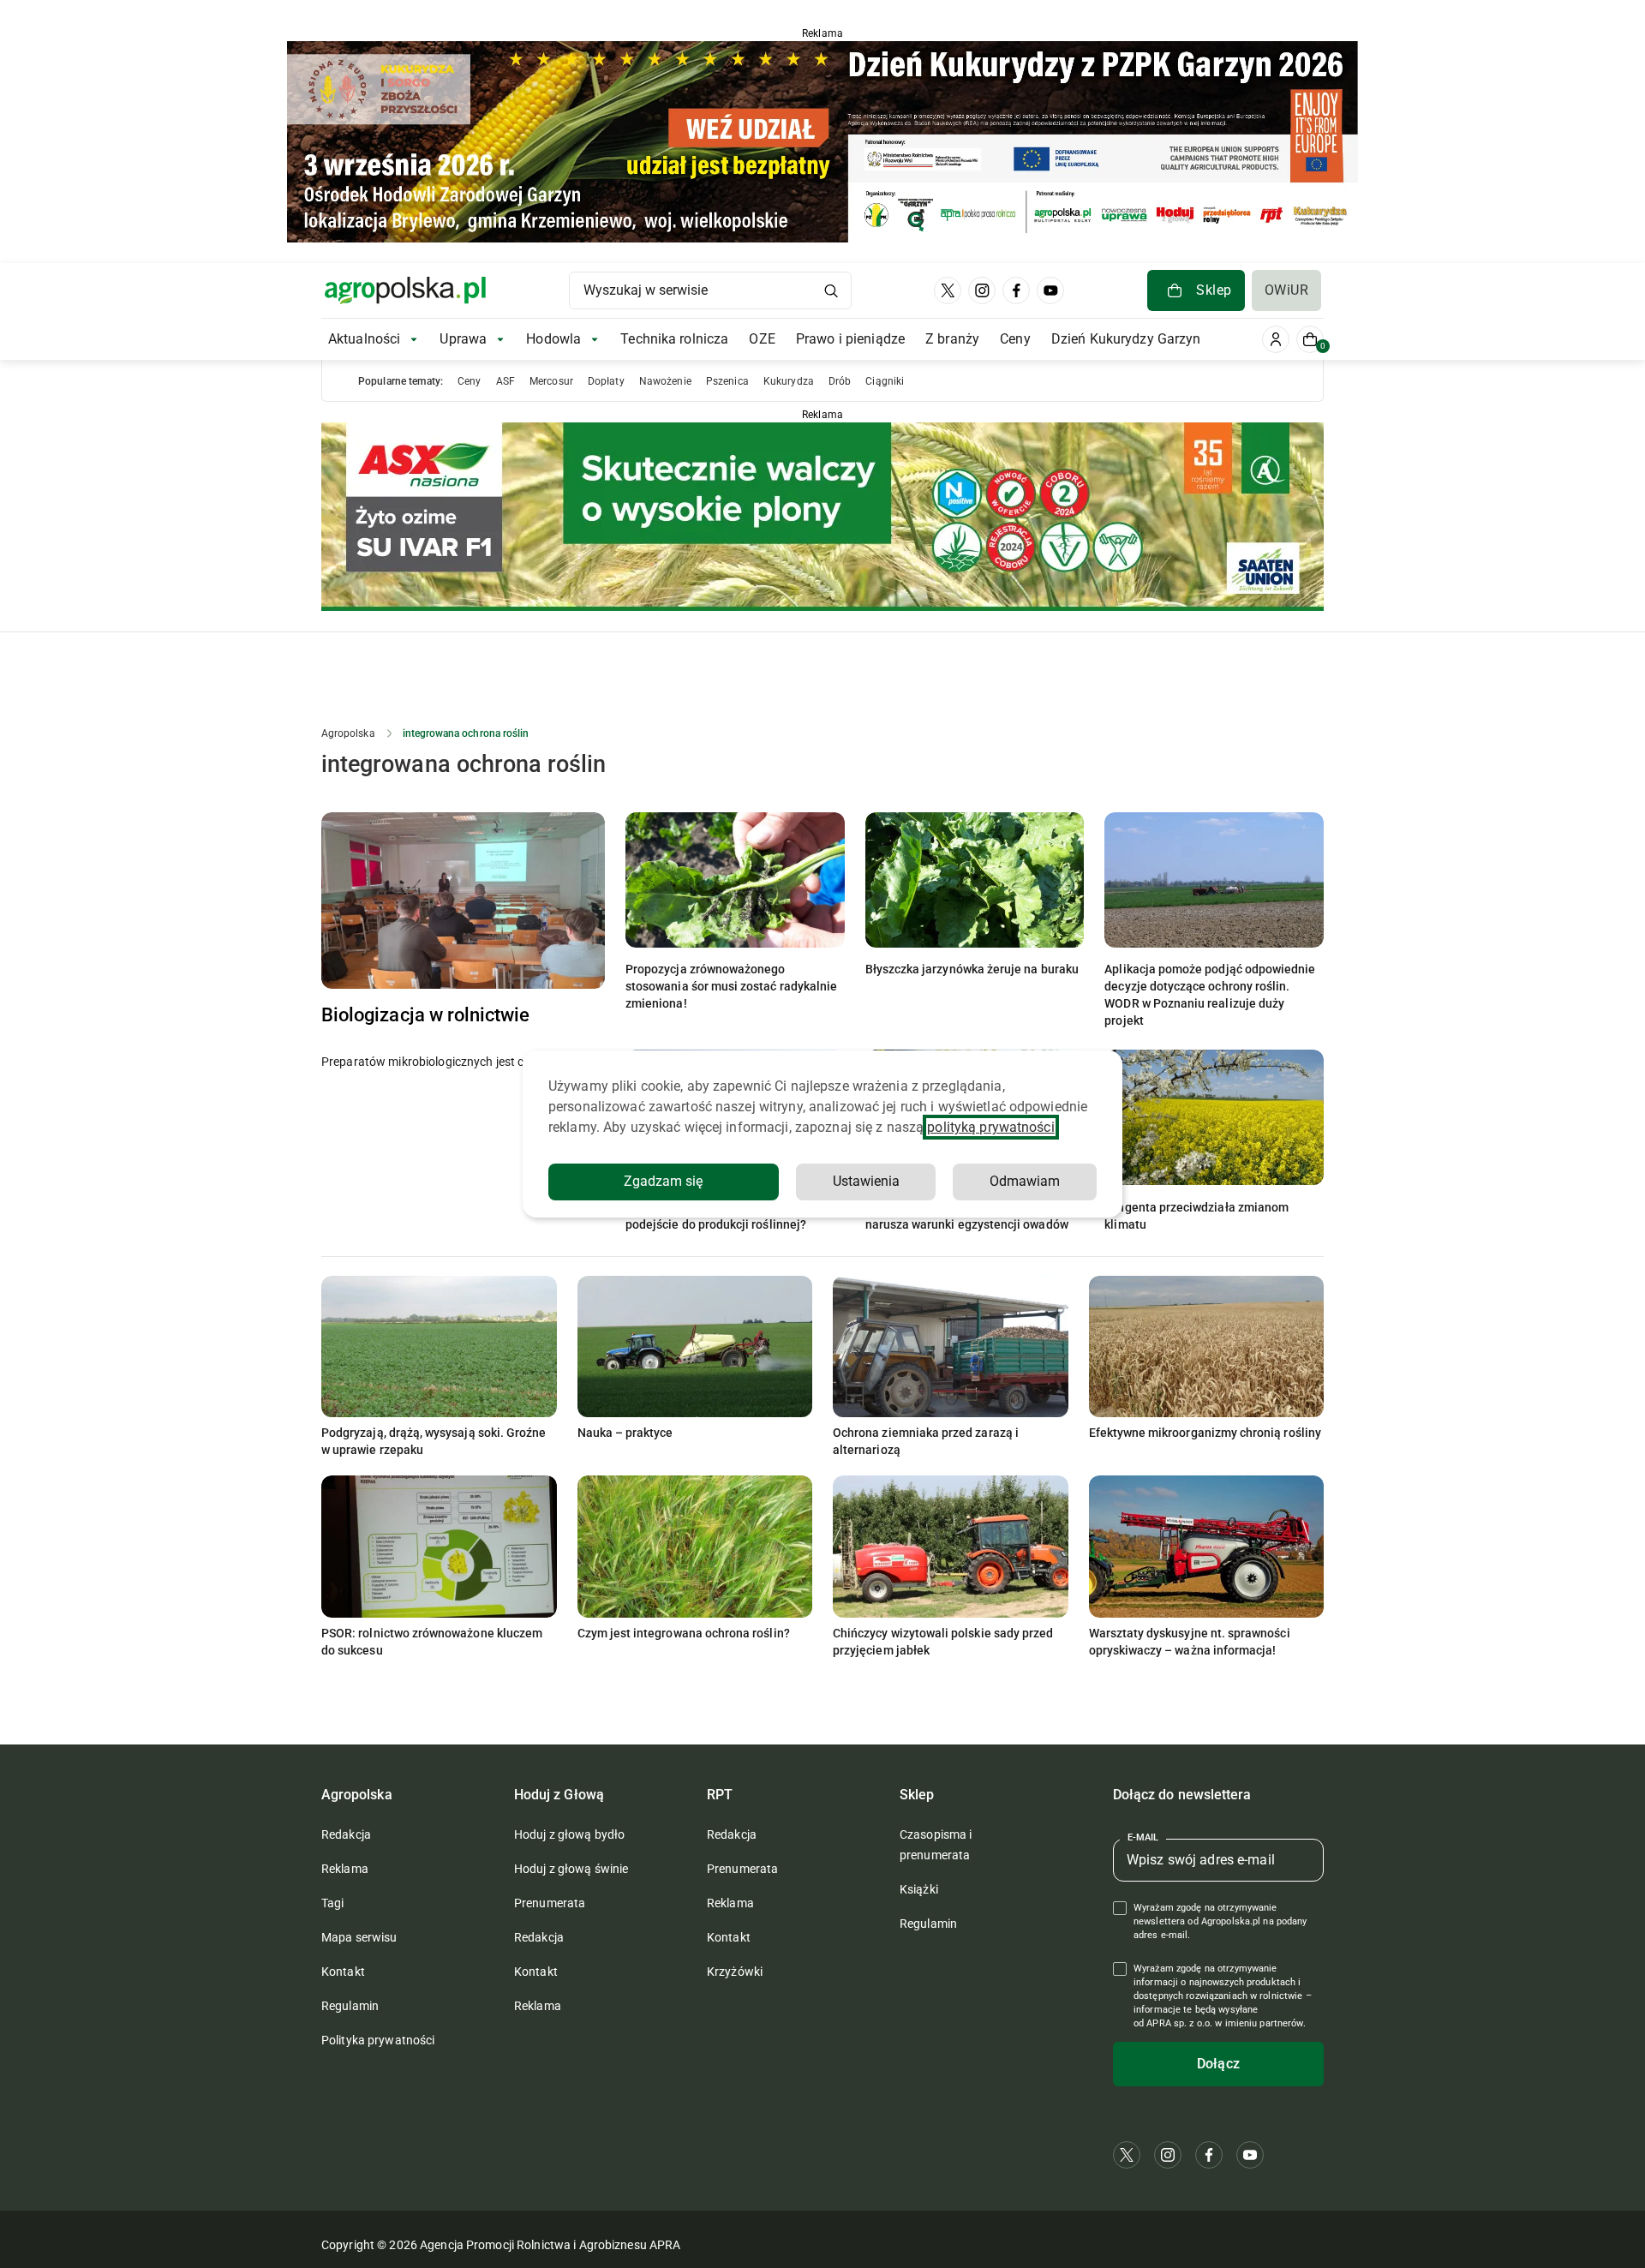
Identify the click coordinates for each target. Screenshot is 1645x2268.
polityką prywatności (990, 1127)
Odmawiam (1025, 1181)
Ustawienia (866, 1181)
